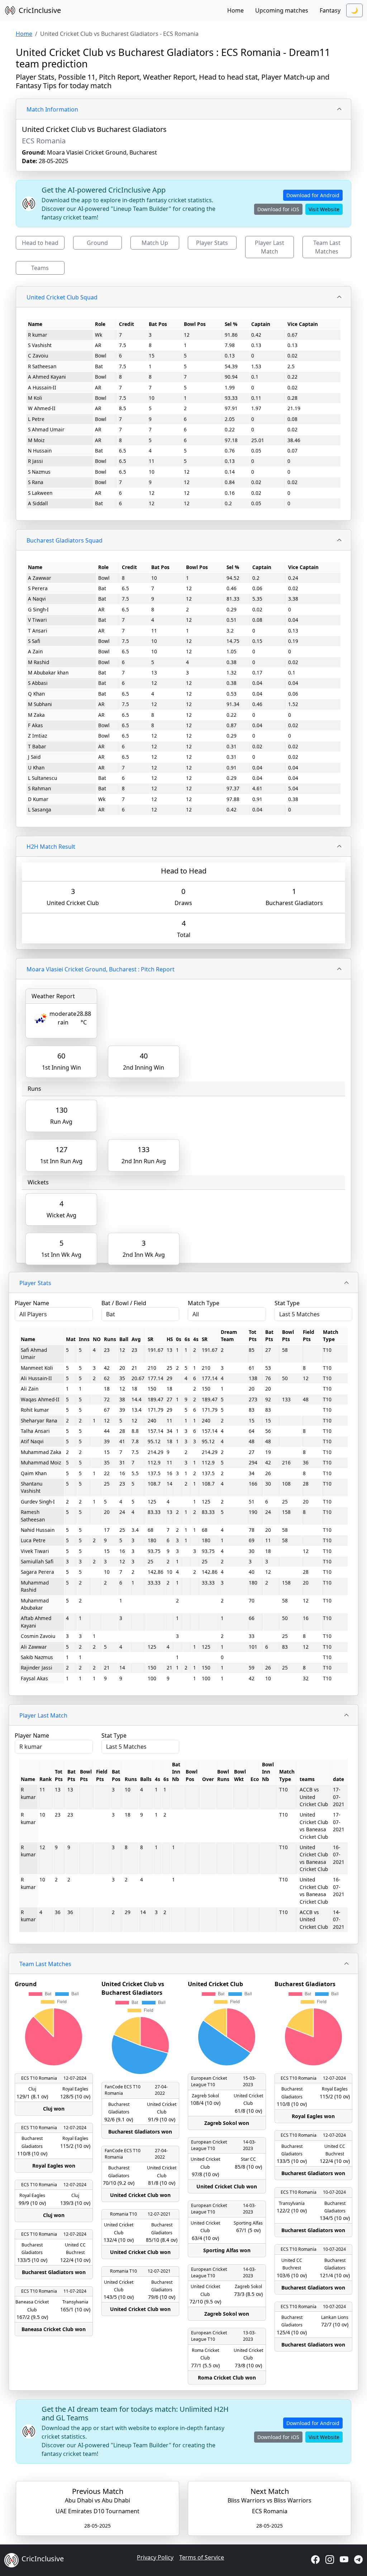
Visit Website (324, 209)
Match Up (155, 243)
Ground (97, 243)
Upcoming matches (282, 10)
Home (235, 10)
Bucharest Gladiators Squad (65, 540)
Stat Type (287, 1303)
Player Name (32, 1303)
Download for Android (313, 195)
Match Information (52, 109)
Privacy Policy (155, 2557)
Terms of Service (202, 2557)
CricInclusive (40, 10)
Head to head (40, 243)
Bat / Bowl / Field (124, 1303)
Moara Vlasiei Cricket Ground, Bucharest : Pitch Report (101, 969)
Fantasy (330, 10)
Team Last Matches (327, 247)
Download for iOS (278, 209)
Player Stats (212, 243)
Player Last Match (270, 247)
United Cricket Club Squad (62, 297)
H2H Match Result (51, 847)
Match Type (204, 1303)
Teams (40, 268)
